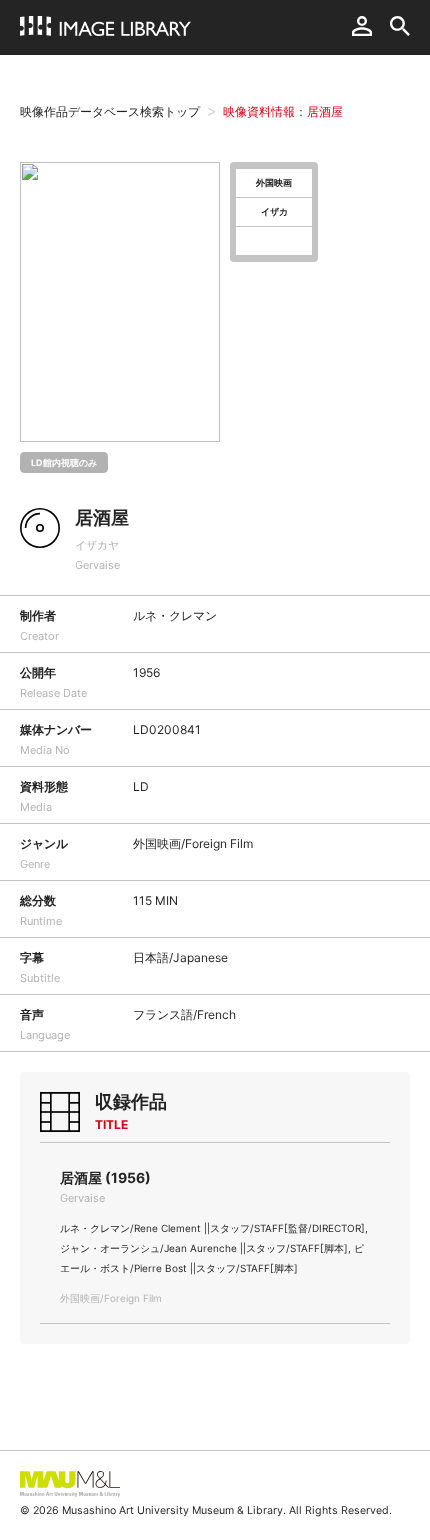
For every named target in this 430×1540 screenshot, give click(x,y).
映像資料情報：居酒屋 (283, 111)
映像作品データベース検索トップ (110, 111)
